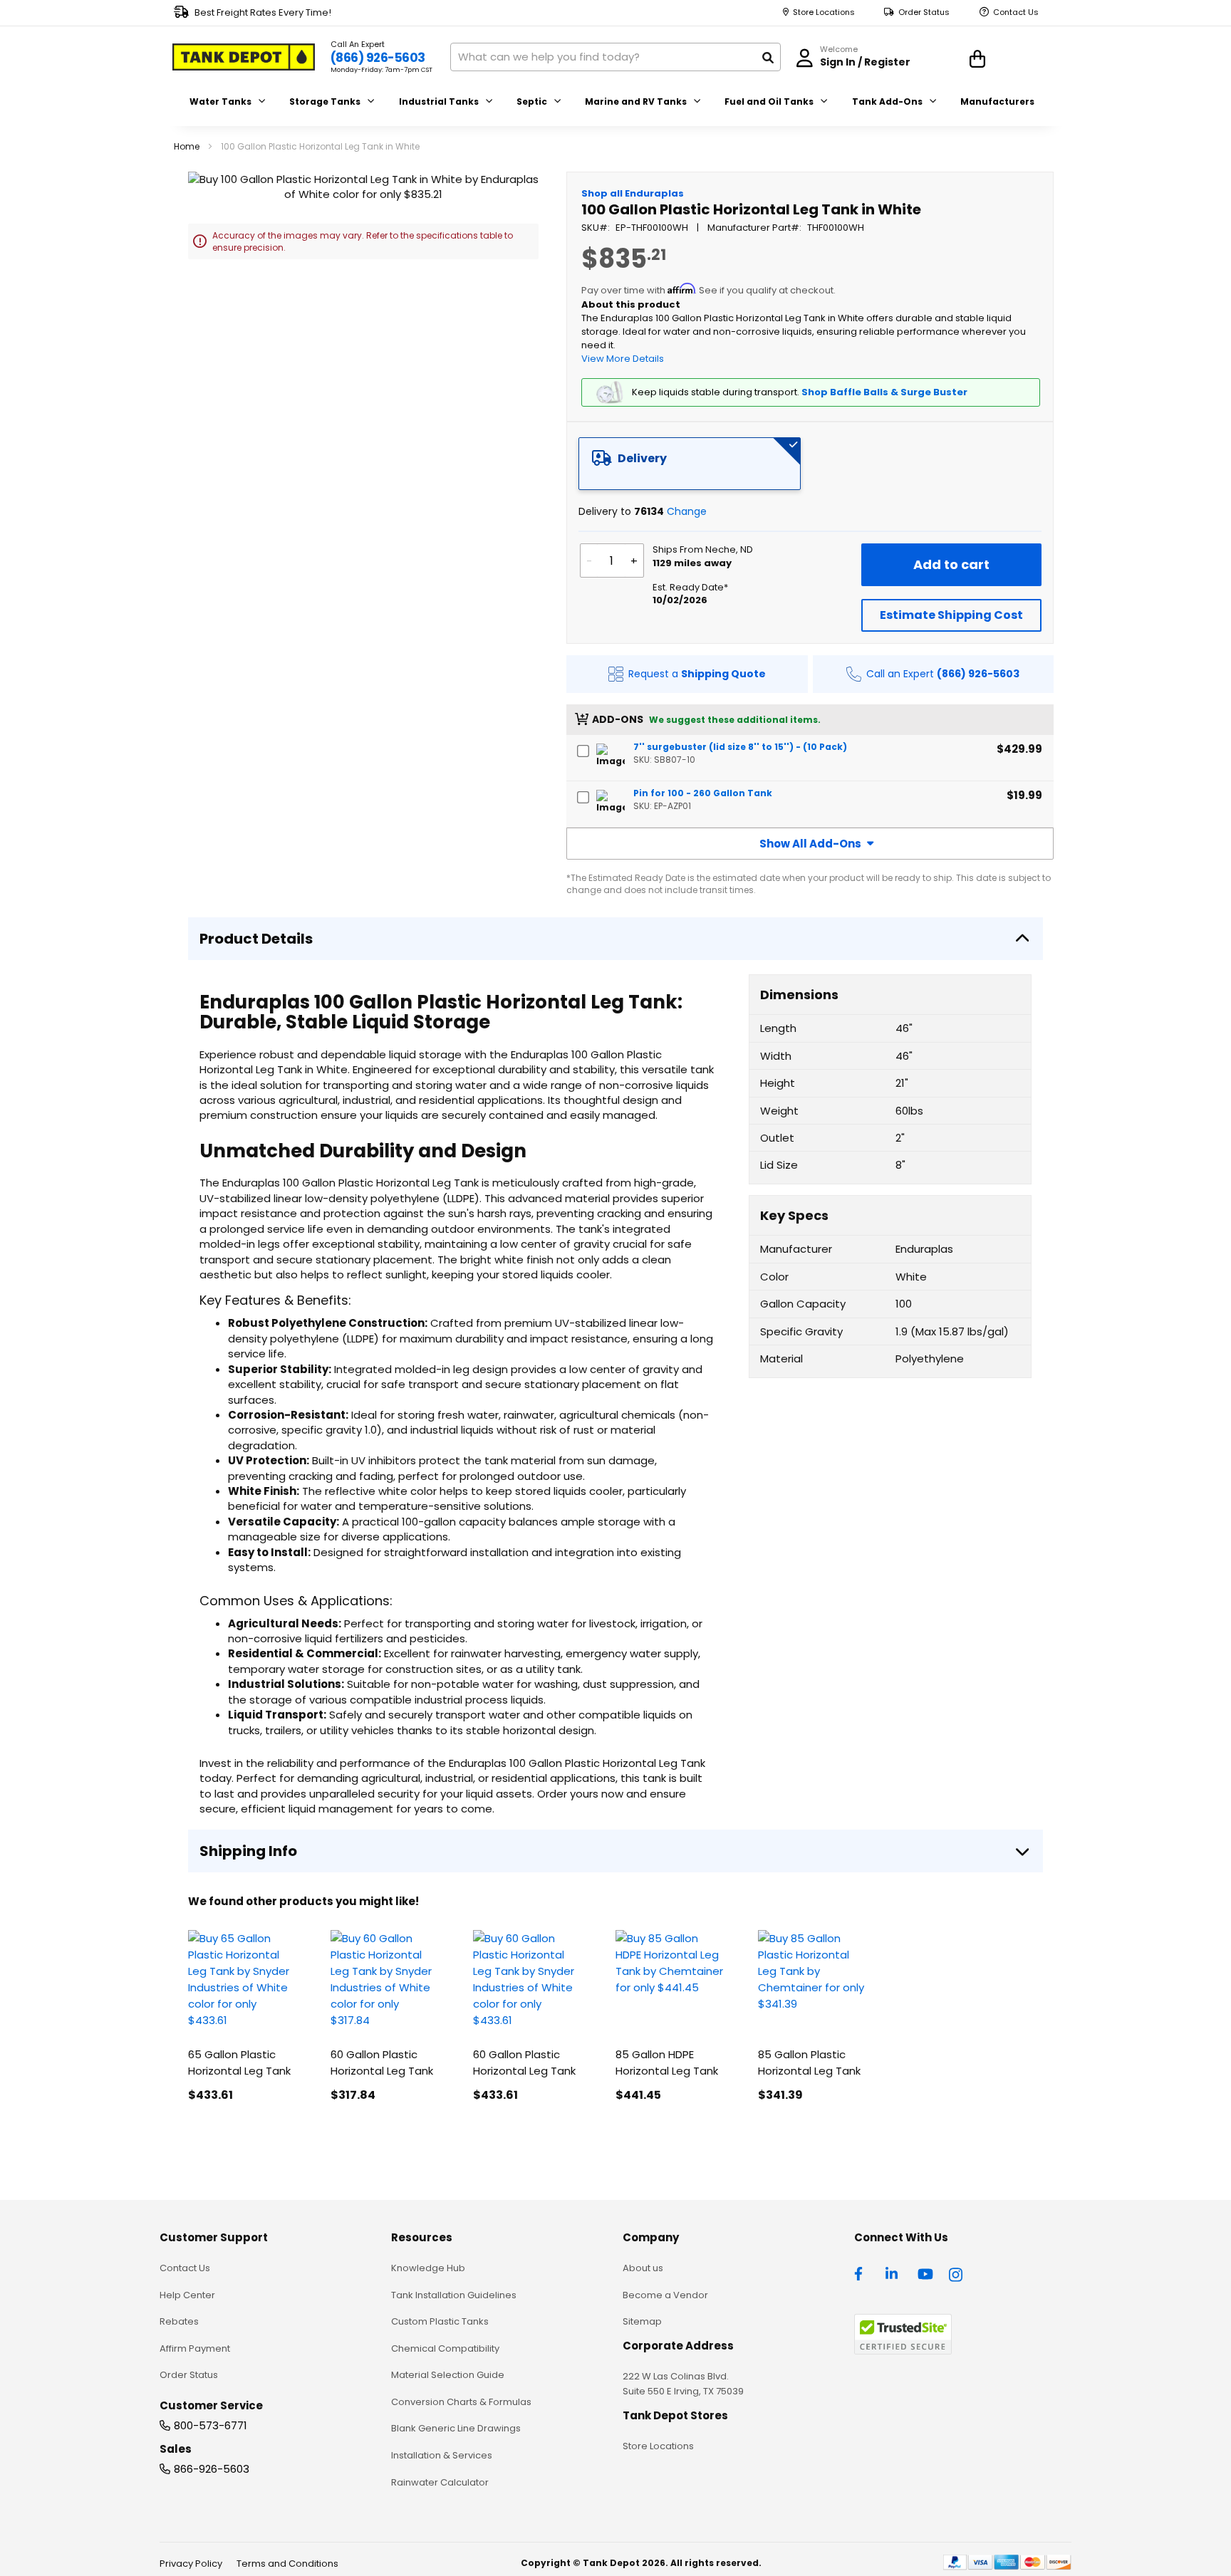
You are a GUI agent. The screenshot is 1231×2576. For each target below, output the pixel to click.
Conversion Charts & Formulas (461, 2402)
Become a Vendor (665, 2295)
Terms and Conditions (287, 2564)
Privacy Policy (191, 2564)
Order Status (924, 12)
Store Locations (824, 12)
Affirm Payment (195, 2348)
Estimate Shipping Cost (951, 615)
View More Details (623, 359)
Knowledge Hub (428, 2268)
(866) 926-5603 (378, 58)
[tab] (690, 464)
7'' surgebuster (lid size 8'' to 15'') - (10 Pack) (740, 747)
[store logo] (244, 57)
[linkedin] (893, 2273)
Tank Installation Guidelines (454, 2295)
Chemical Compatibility (445, 2348)
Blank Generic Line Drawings (456, 2428)
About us (643, 2268)
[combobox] (615, 57)
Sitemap (642, 2321)
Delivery (642, 458)
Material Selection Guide (448, 2375)
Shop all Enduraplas (633, 193)
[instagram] (957, 2273)
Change (687, 511)
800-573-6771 (211, 2425)
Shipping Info (248, 1851)
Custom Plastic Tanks (440, 2321)
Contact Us (1016, 12)
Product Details (256, 939)
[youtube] (925, 2273)
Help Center (187, 2295)
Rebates (179, 2321)
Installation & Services (442, 2455)
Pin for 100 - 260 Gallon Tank (703, 793)
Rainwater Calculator (440, 2482)
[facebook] (862, 2273)
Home (187, 146)
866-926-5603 (212, 2469)
